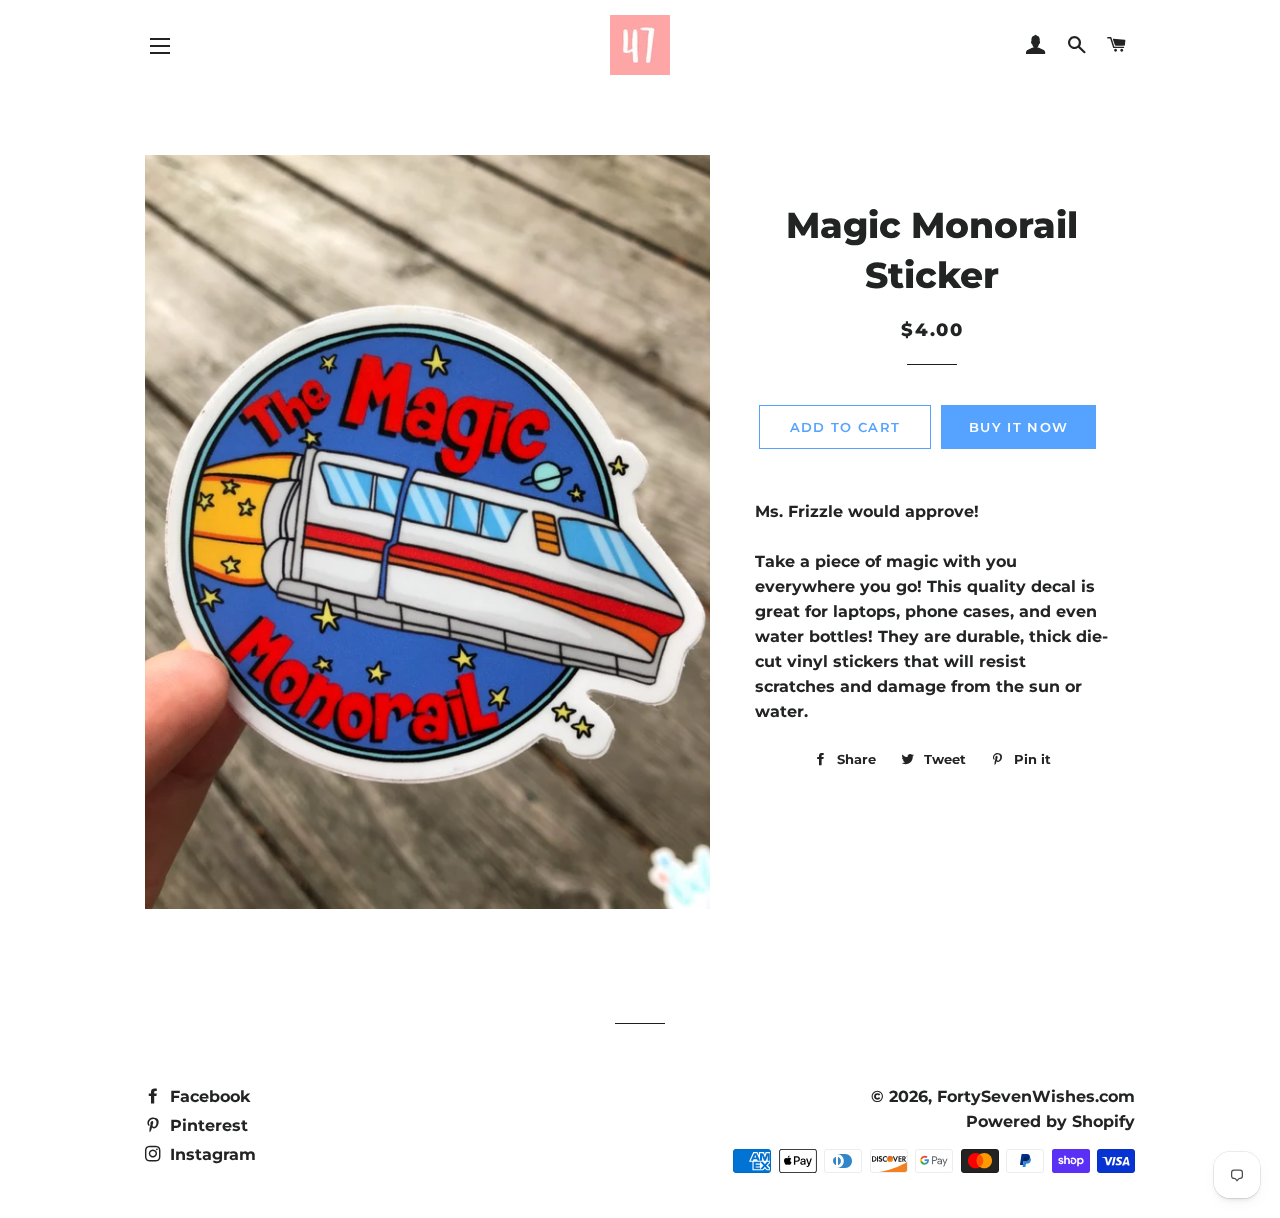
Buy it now (1018, 427)
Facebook (207, 1096)
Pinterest (206, 1125)
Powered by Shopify (1050, 1121)
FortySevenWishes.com (1036, 1096)
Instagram (210, 1154)
